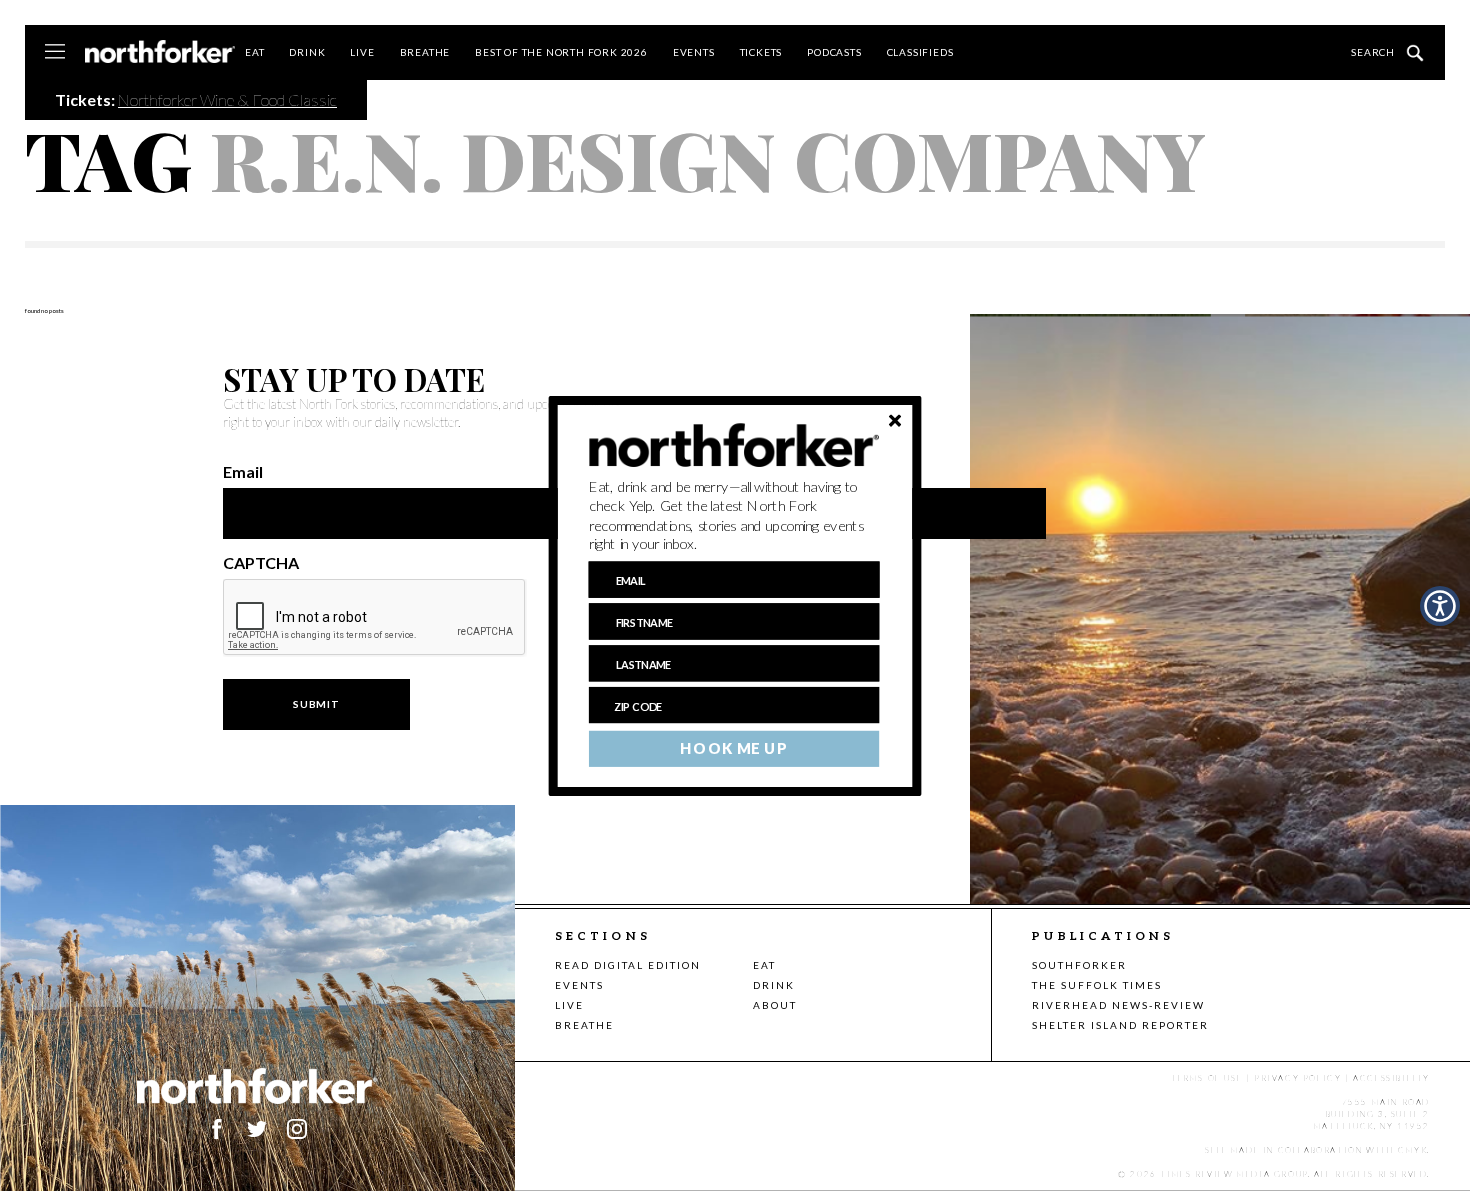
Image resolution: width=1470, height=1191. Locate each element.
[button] (734, 515)
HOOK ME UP (733, 748)
